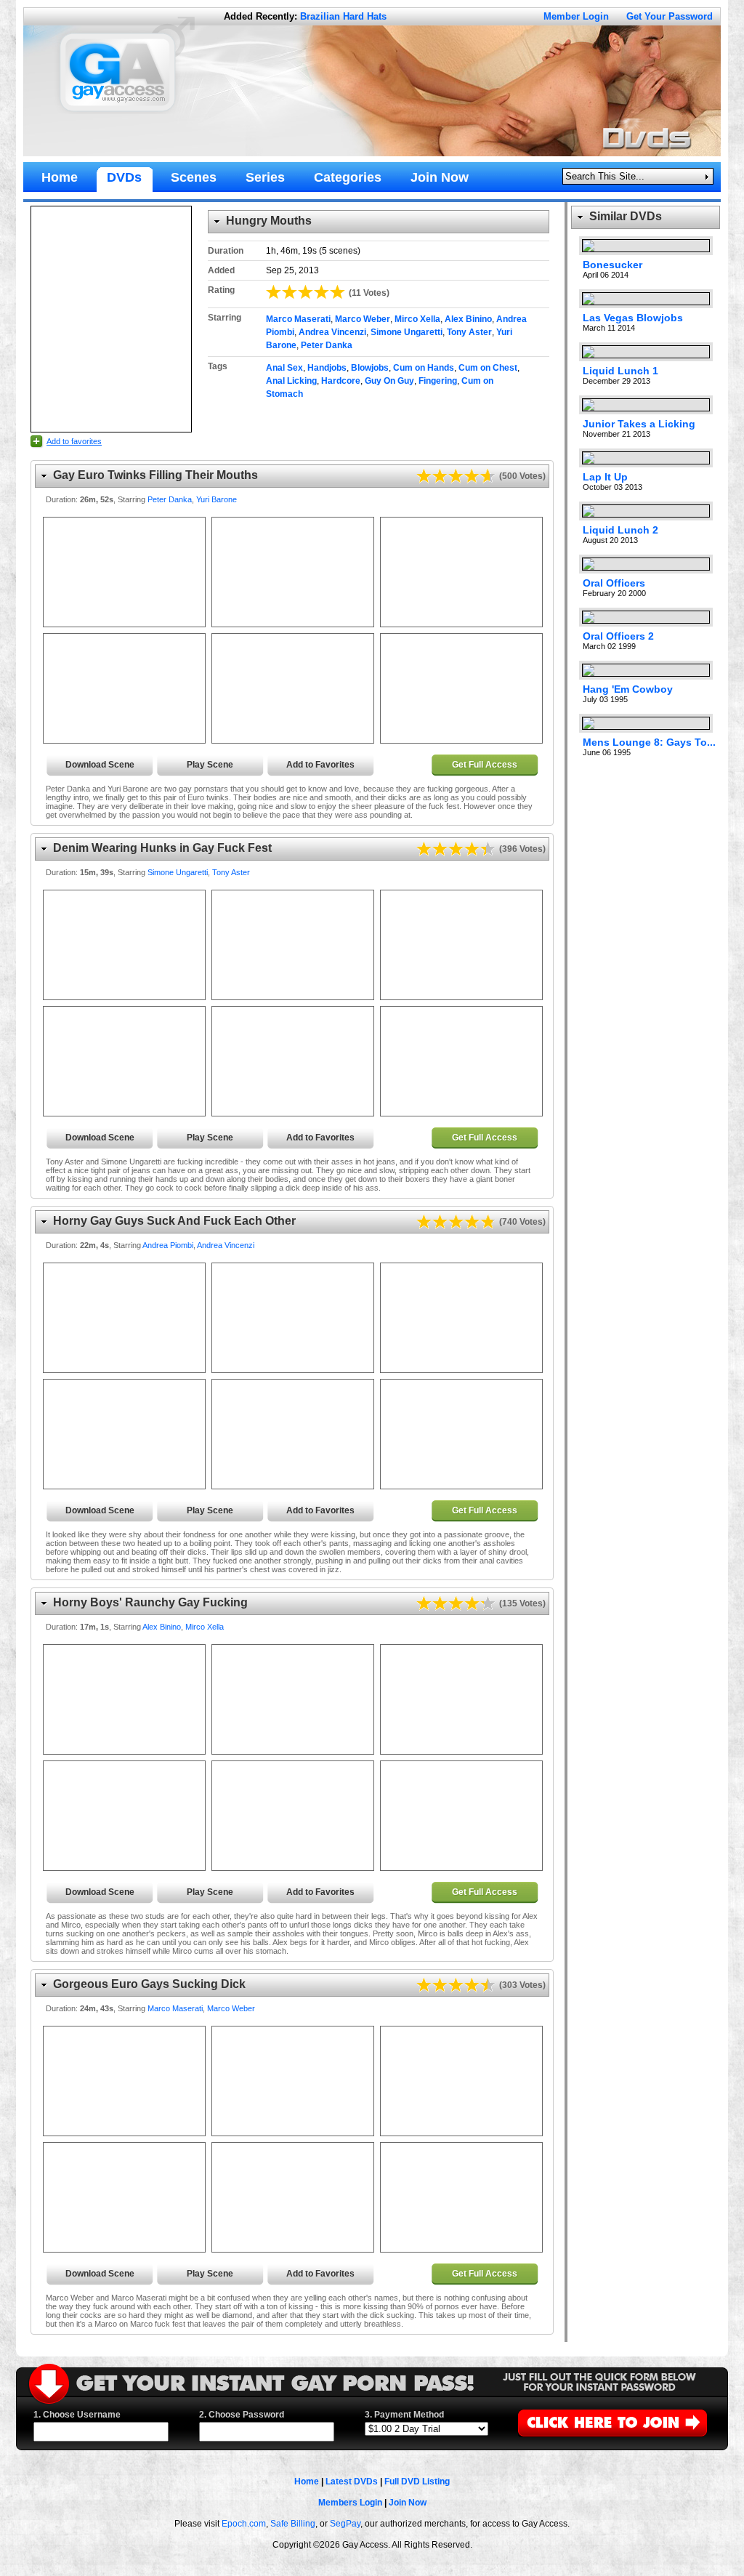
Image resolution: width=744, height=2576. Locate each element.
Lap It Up (605, 477)
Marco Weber (363, 319)
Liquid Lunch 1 (620, 371)
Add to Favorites (320, 765)
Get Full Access (485, 765)
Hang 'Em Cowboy (628, 689)
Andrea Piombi (168, 1245)
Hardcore (341, 381)
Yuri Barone (217, 499)
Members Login (350, 2503)
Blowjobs (370, 368)
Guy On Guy (389, 381)
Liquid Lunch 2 (620, 530)
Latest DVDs (352, 2482)
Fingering (438, 381)
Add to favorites (74, 441)
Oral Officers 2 (618, 636)
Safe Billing (293, 2524)
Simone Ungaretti (407, 332)
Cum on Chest (488, 368)
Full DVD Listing (417, 2482)
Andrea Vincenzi (332, 332)
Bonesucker (612, 265)
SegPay (345, 2524)
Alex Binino (468, 319)
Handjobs (327, 368)
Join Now (408, 2503)
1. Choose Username (77, 2415)
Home (307, 2482)
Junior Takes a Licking (639, 424)
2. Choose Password (242, 2415)
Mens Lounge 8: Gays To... (649, 742)
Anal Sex (284, 368)
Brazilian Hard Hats (343, 16)
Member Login (576, 16)
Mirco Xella (417, 319)
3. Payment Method (404, 2415)
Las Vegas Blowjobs (633, 318)
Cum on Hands (424, 368)
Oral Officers (614, 583)
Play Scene (210, 765)
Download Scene (100, 765)
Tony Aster (469, 332)
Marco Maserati (298, 319)
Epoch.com (244, 2524)
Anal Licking (291, 381)
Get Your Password (670, 16)
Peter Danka (327, 345)
